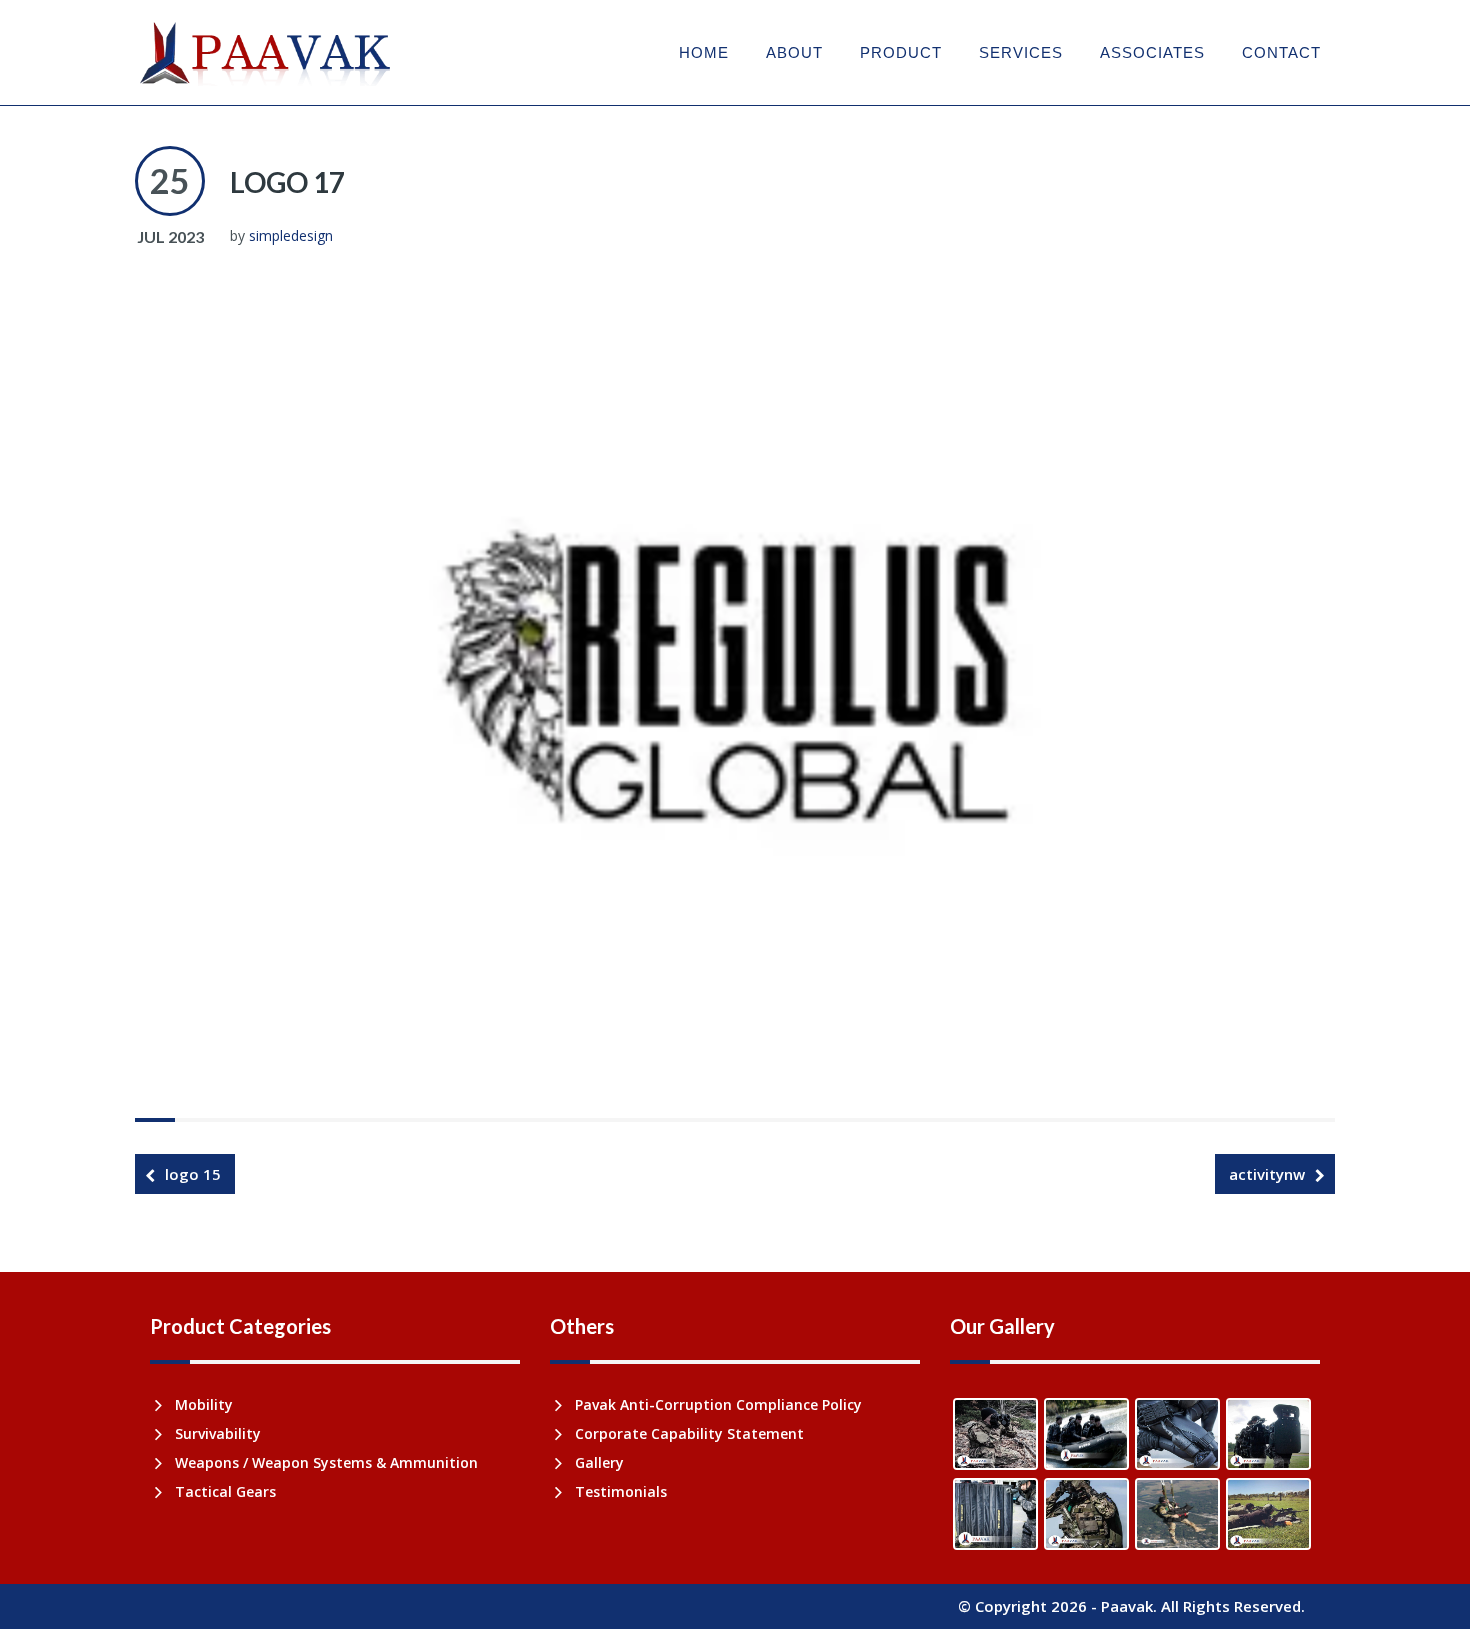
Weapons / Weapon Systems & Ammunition (326, 1462)
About (794, 52)
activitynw (1267, 1174)
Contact (1281, 52)
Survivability (218, 1433)
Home (704, 52)
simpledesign (291, 235)
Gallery (599, 1462)
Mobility (204, 1404)
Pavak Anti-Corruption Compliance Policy (718, 1404)
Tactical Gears (225, 1491)
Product (901, 52)
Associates (1152, 52)
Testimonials (621, 1491)
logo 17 (287, 182)
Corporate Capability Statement (689, 1433)
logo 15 (193, 1174)
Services (1021, 52)
